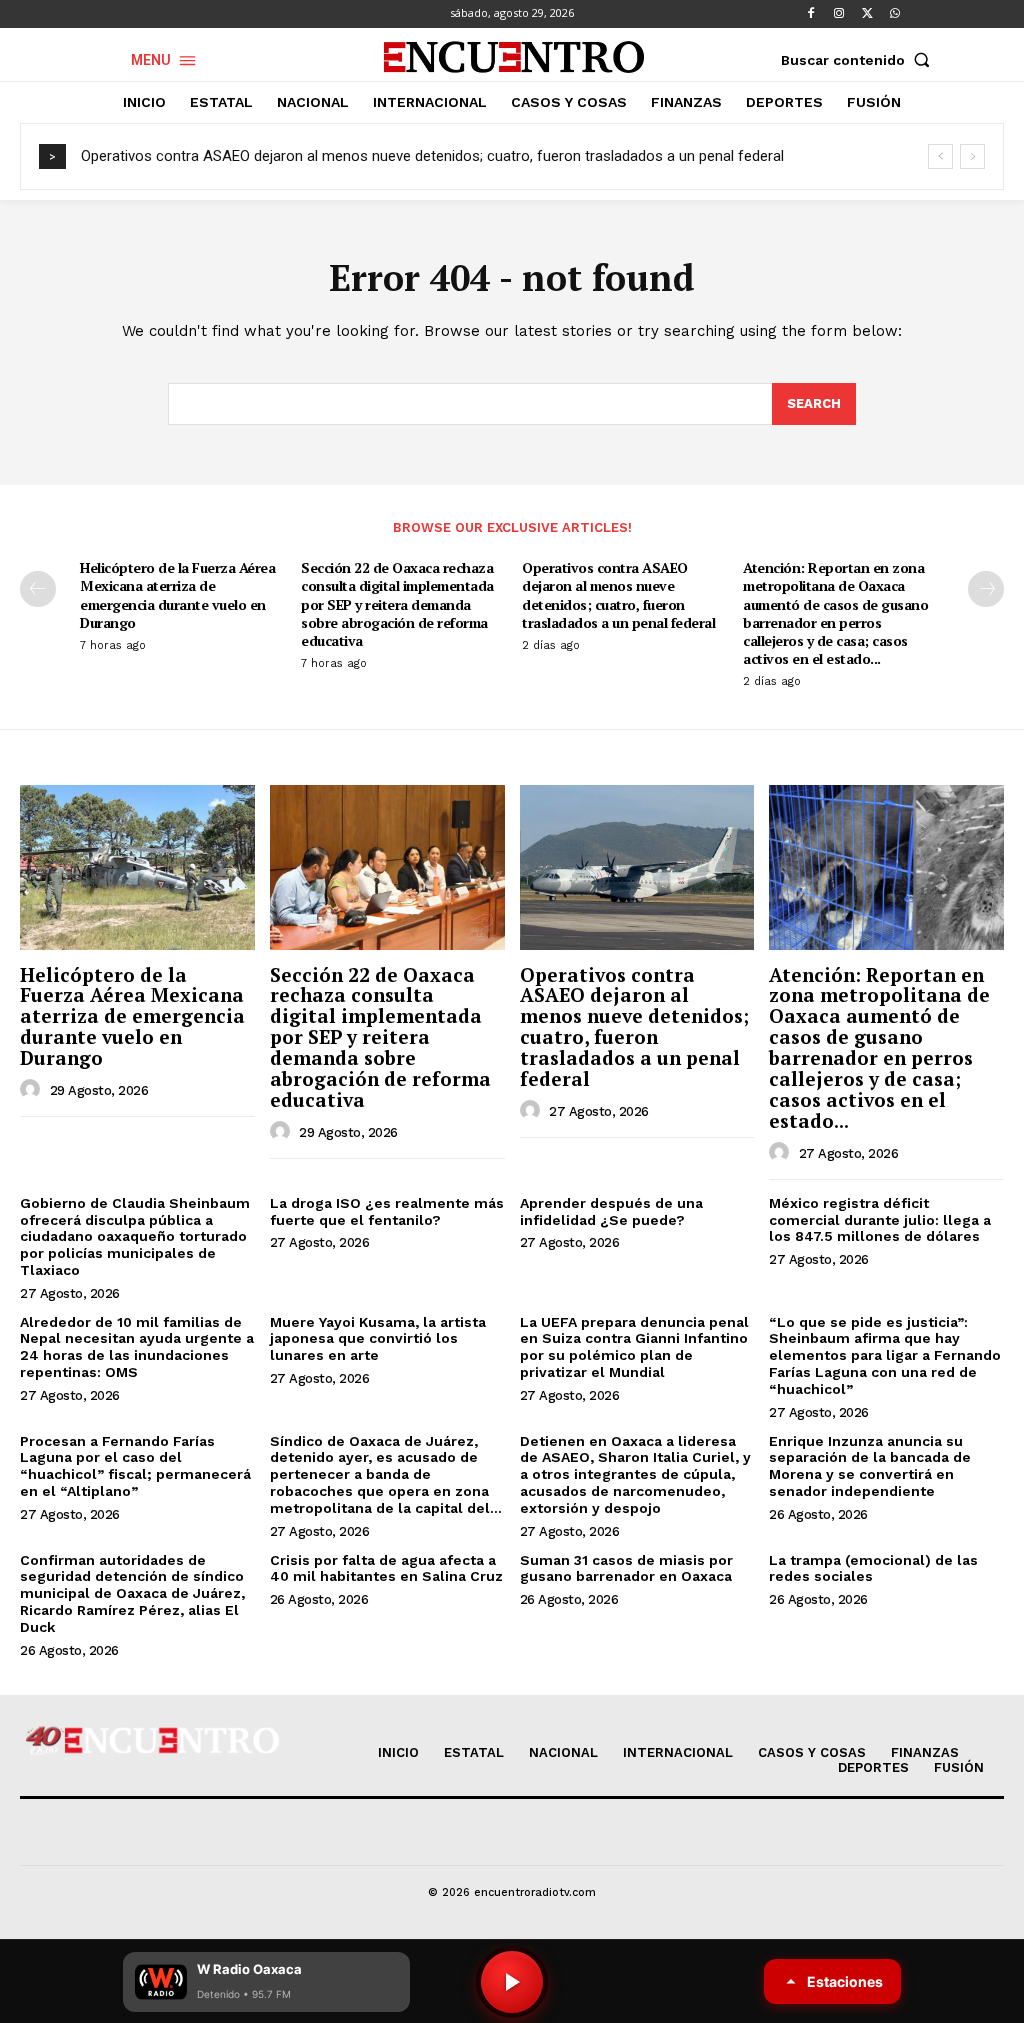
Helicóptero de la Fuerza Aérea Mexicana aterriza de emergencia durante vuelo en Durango (177, 595)
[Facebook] (811, 14)
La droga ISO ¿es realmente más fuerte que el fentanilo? (387, 1211)
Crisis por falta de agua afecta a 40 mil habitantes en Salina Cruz (386, 1568)
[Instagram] (839, 14)
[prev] (940, 156)
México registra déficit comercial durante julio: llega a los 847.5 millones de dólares (880, 1220)
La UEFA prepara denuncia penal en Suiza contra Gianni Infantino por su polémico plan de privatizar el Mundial (634, 1347)
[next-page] (986, 589)
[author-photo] (33, 1090)
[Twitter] (867, 14)
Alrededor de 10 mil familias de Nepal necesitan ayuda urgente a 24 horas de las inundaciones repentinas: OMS (137, 1347)
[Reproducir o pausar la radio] (512, 1982)
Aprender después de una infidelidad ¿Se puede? (611, 1211)
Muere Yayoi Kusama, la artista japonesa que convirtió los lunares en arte (378, 1339)
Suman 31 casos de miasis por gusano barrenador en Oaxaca (626, 1568)
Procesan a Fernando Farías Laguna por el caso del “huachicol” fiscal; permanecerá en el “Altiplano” (135, 1466)
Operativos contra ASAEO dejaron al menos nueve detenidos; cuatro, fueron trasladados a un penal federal (432, 156)
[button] (860, 60)
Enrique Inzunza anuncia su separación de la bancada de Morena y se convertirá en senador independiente (870, 1466)
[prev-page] (38, 589)
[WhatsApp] (895, 14)
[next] (972, 156)
